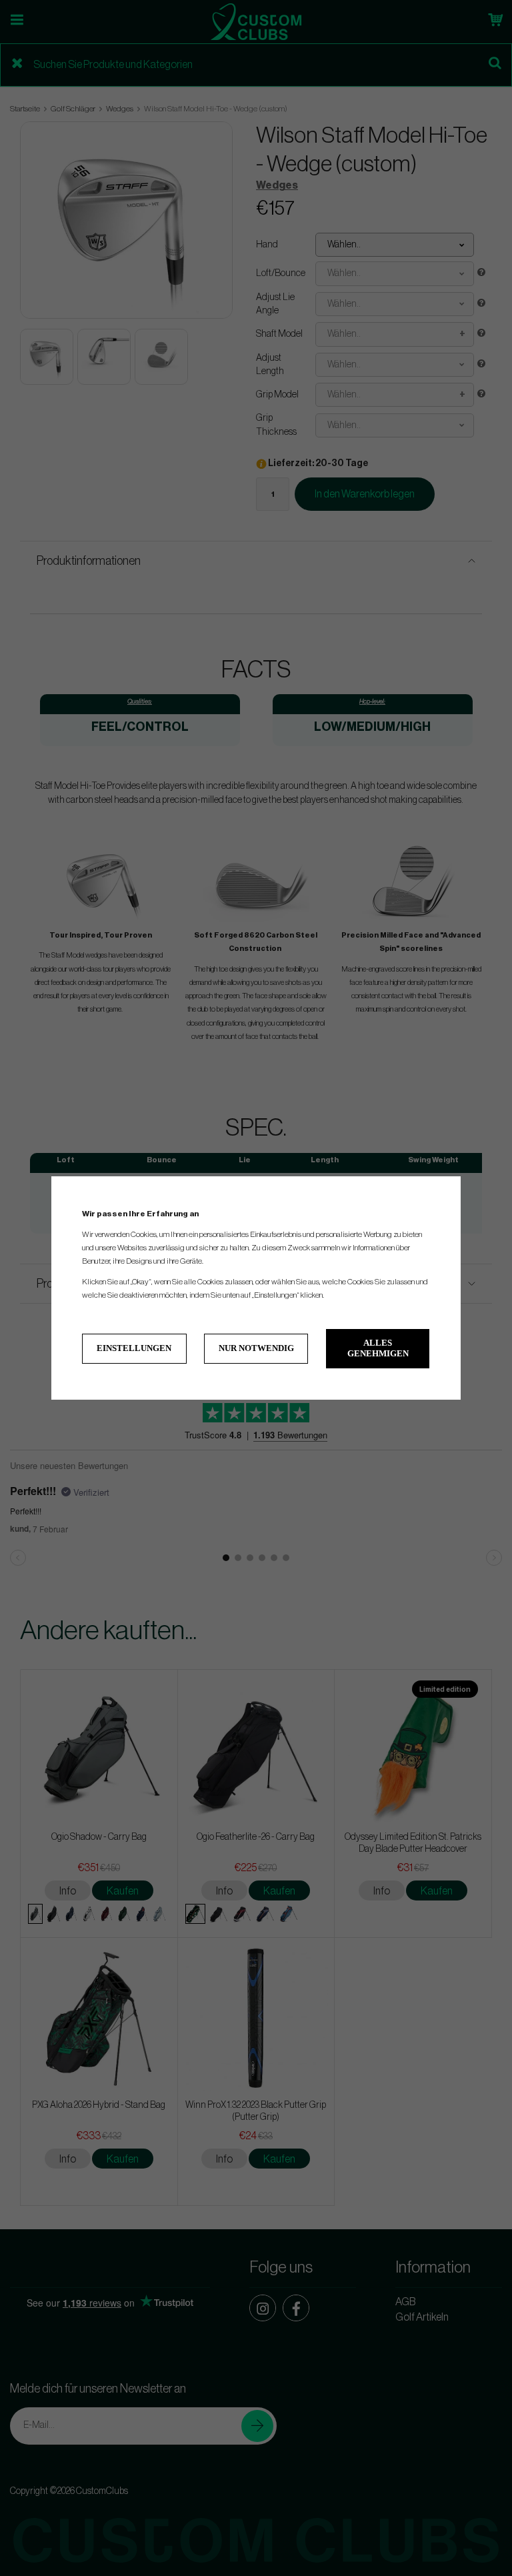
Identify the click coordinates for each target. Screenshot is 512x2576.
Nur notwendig (256, 1348)
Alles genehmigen (378, 1348)
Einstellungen (134, 1348)
